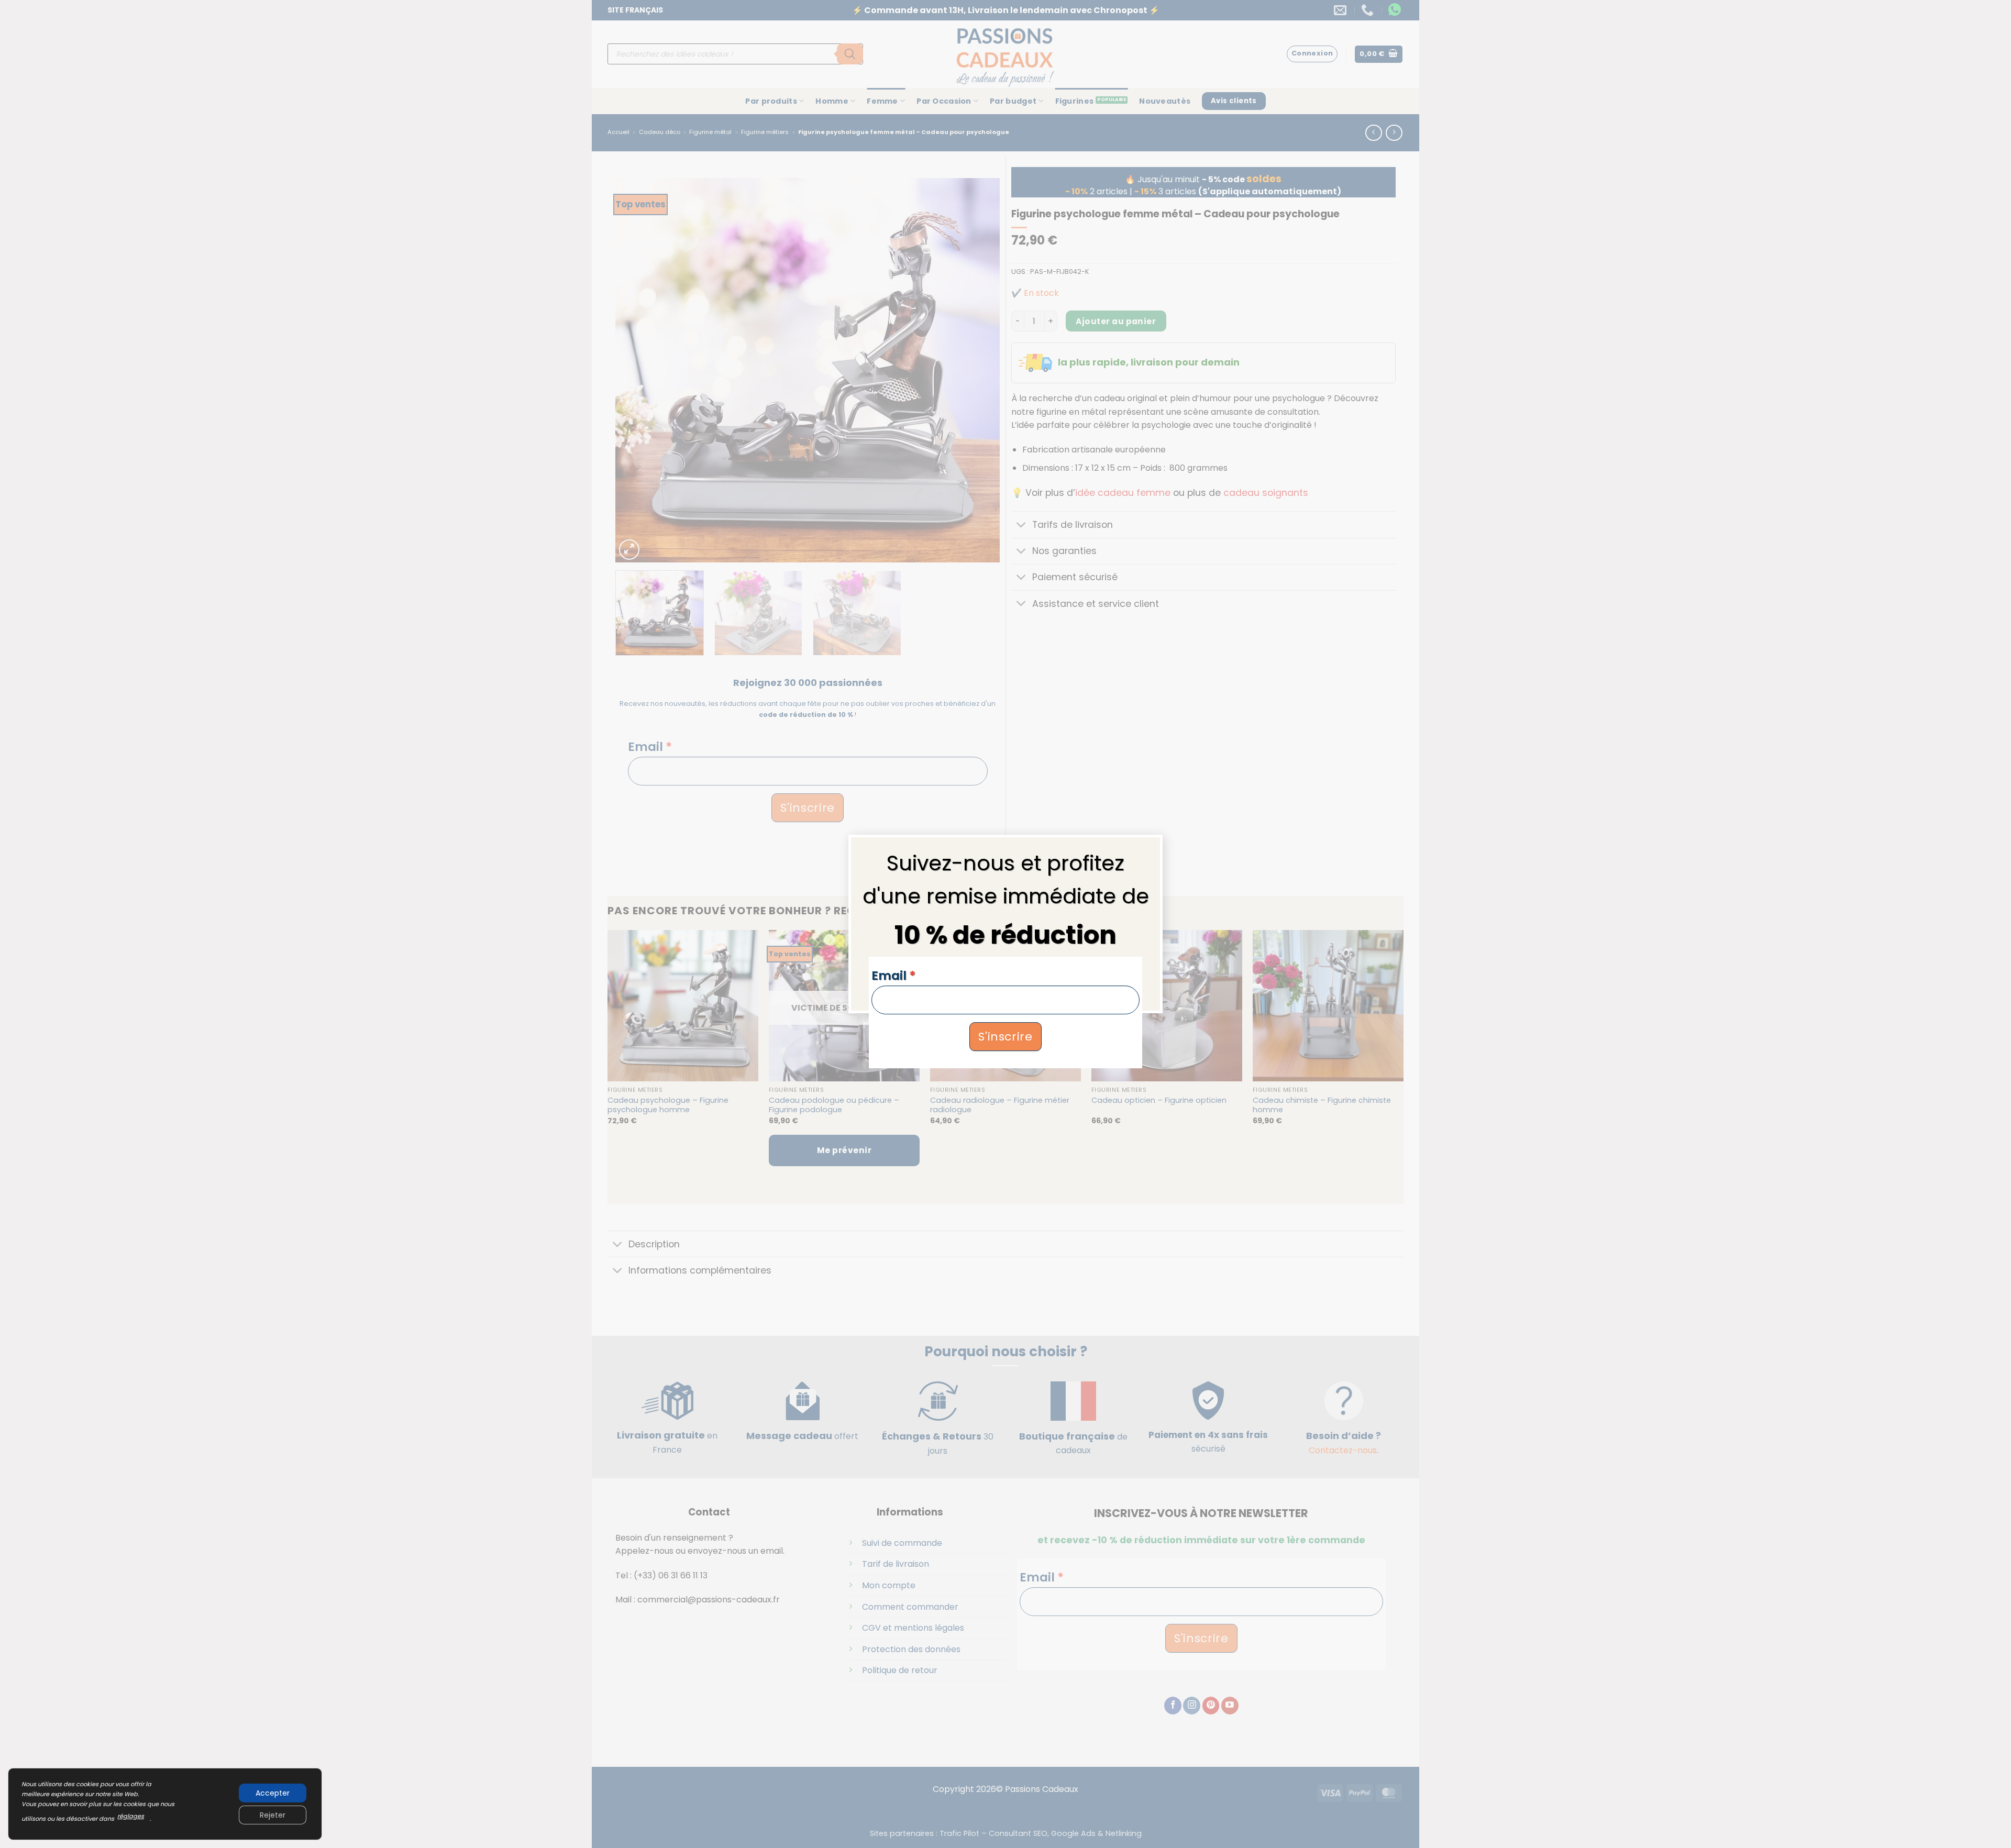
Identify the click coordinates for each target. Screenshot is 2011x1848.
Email (893, 976)
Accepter (273, 1793)
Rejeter (273, 1815)
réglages (131, 1816)
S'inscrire (1005, 1037)
